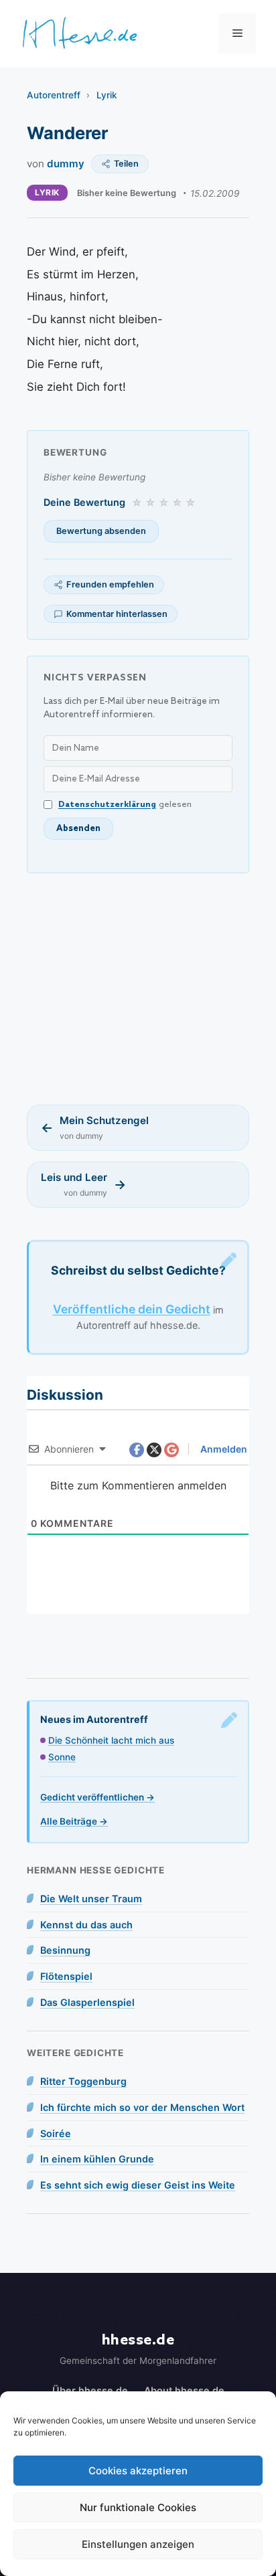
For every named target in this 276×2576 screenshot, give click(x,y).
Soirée (56, 2133)
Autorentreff (54, 95)
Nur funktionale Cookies (138, 2507)
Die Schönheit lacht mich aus (111, 1740)
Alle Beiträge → (74, 1821)
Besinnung (65, 1950)
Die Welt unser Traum (91, 1899)
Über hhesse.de (90, 2390)
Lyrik (107, 95)
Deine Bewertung (84, 502)
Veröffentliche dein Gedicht (132, 1309)
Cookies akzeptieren (138, 2471)
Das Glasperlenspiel (87, 2002)
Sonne (62, 1757)
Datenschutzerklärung (107, 805)
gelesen (125, 805)
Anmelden (223, 1449)
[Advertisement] (138, 989)
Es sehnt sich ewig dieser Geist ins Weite (138, 2185)
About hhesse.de (184, 2390)
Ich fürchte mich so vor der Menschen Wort (142, 2107)
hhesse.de (138, 2340)
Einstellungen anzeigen (138, 2544)
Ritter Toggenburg (83, 2081)
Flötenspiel (66, 1976)
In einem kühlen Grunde (97, 2159)
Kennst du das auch (86, 1925)
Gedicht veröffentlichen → (97, 1797)
